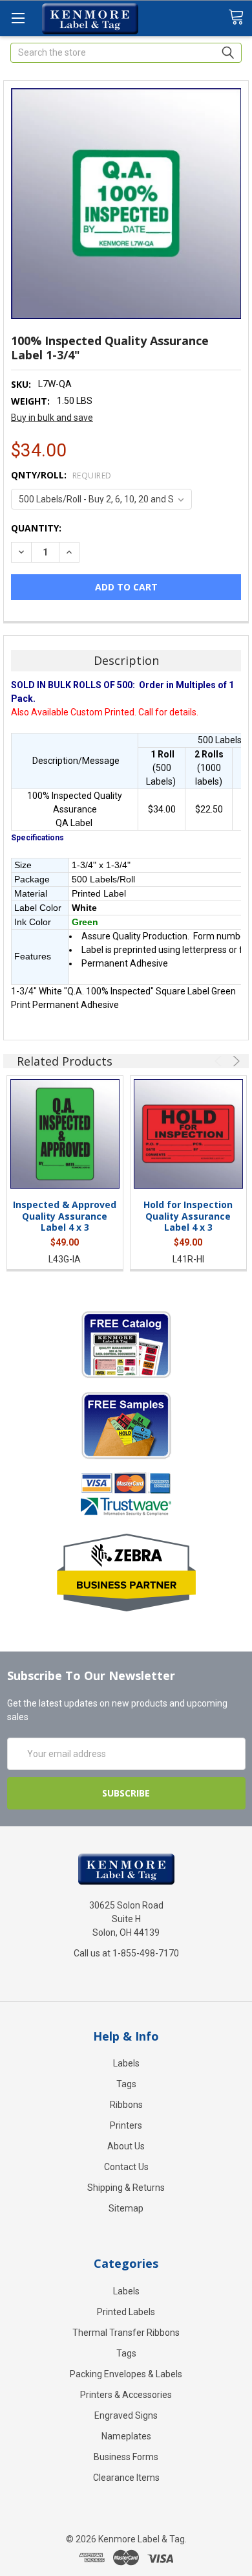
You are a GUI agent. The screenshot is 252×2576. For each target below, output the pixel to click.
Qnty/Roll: (61, 475)
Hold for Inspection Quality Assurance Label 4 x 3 (188, 1216)
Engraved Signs (126, 2415)
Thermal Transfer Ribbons (126, 2333)
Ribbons (126, 2105)
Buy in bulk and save (52, 418)
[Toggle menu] (18, 18)
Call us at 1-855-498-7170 (126, 1953)
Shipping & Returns (126, 2188)
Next (235, 1061)
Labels (126, 2063)
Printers (126, 2125)
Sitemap (126, 2208)
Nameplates (126, 2436)
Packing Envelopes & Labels (126, 2374)
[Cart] (240, 17)
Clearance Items (126, 2478)
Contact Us (126, 2167)
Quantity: (36, 528)
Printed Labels (126, 2312)
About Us (126, 2146)
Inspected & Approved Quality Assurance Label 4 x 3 (65, 1216)
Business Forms (126, 2457)
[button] (126, 1344)
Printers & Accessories (126, 2395)
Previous (220, 1061)
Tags (126, 2084)
